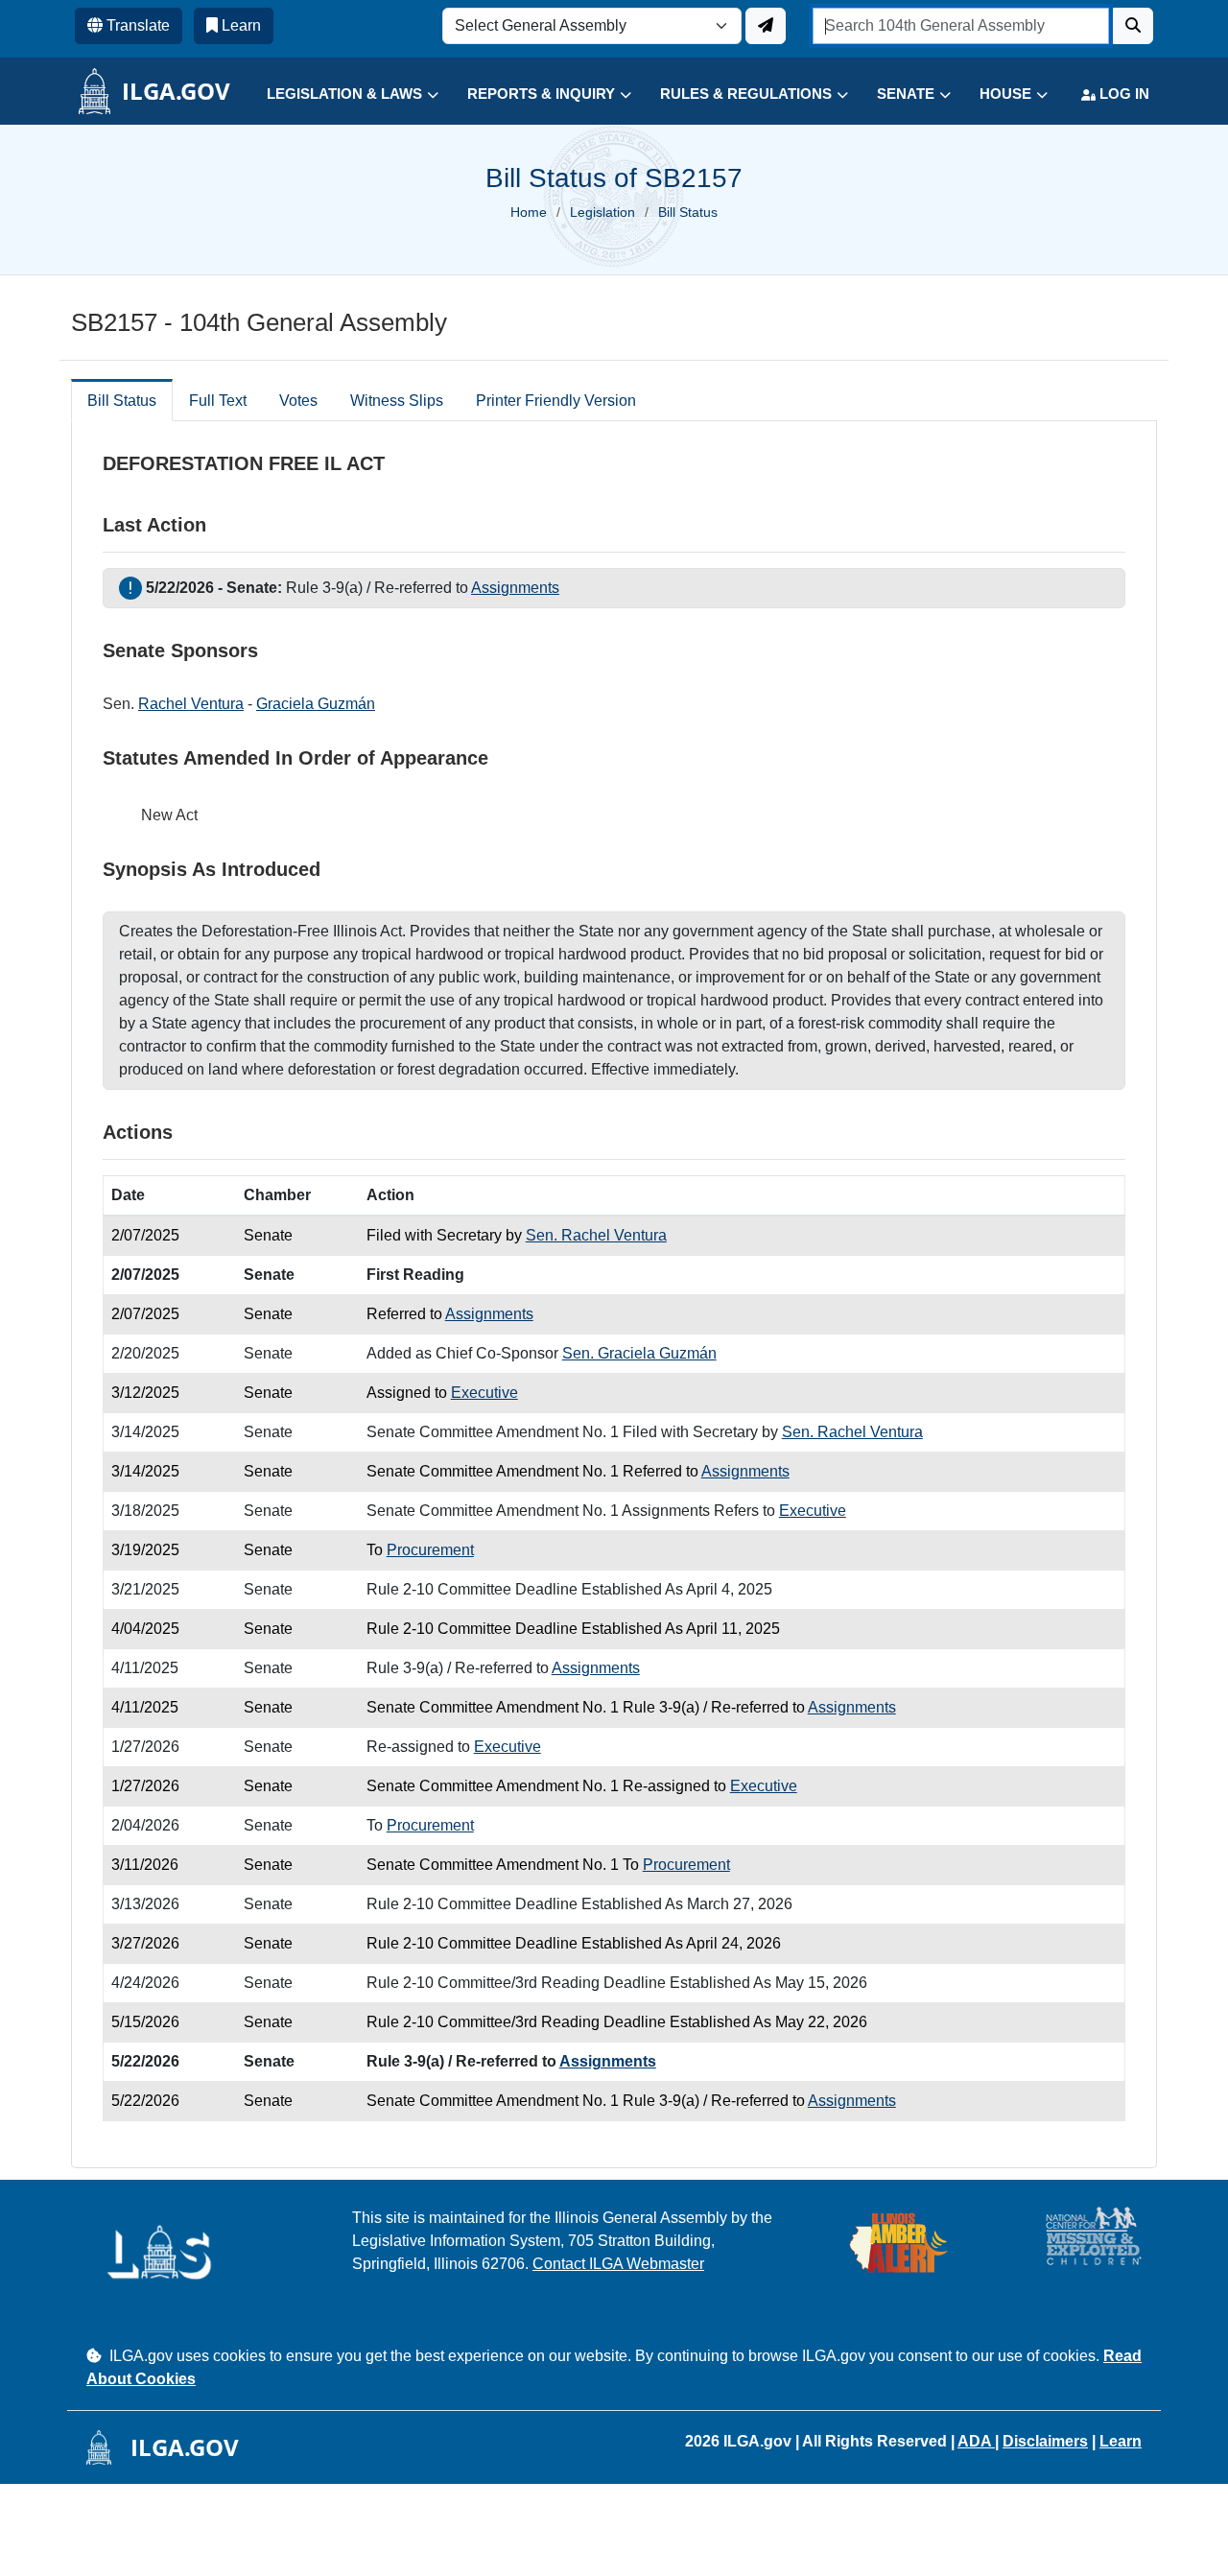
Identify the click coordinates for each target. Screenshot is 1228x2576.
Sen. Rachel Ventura (596, 1235)
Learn (1121, 2441)
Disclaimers (1045, 2441)
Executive (484, 1393)
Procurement (430, 1550)
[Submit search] (1133, 26)
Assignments (515, 588)
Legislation (602, 212)
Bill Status (122, 401)
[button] (338, 95)
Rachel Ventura (191, 704)
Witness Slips (397, 401)
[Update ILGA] (766, 26)
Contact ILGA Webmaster (618, 2264)
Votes (298, 401)
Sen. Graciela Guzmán (639, 1353)
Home (529, 212)
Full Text (218, 401)
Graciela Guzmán (316, 704)
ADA (976, 2441)
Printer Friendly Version (556, 401)
